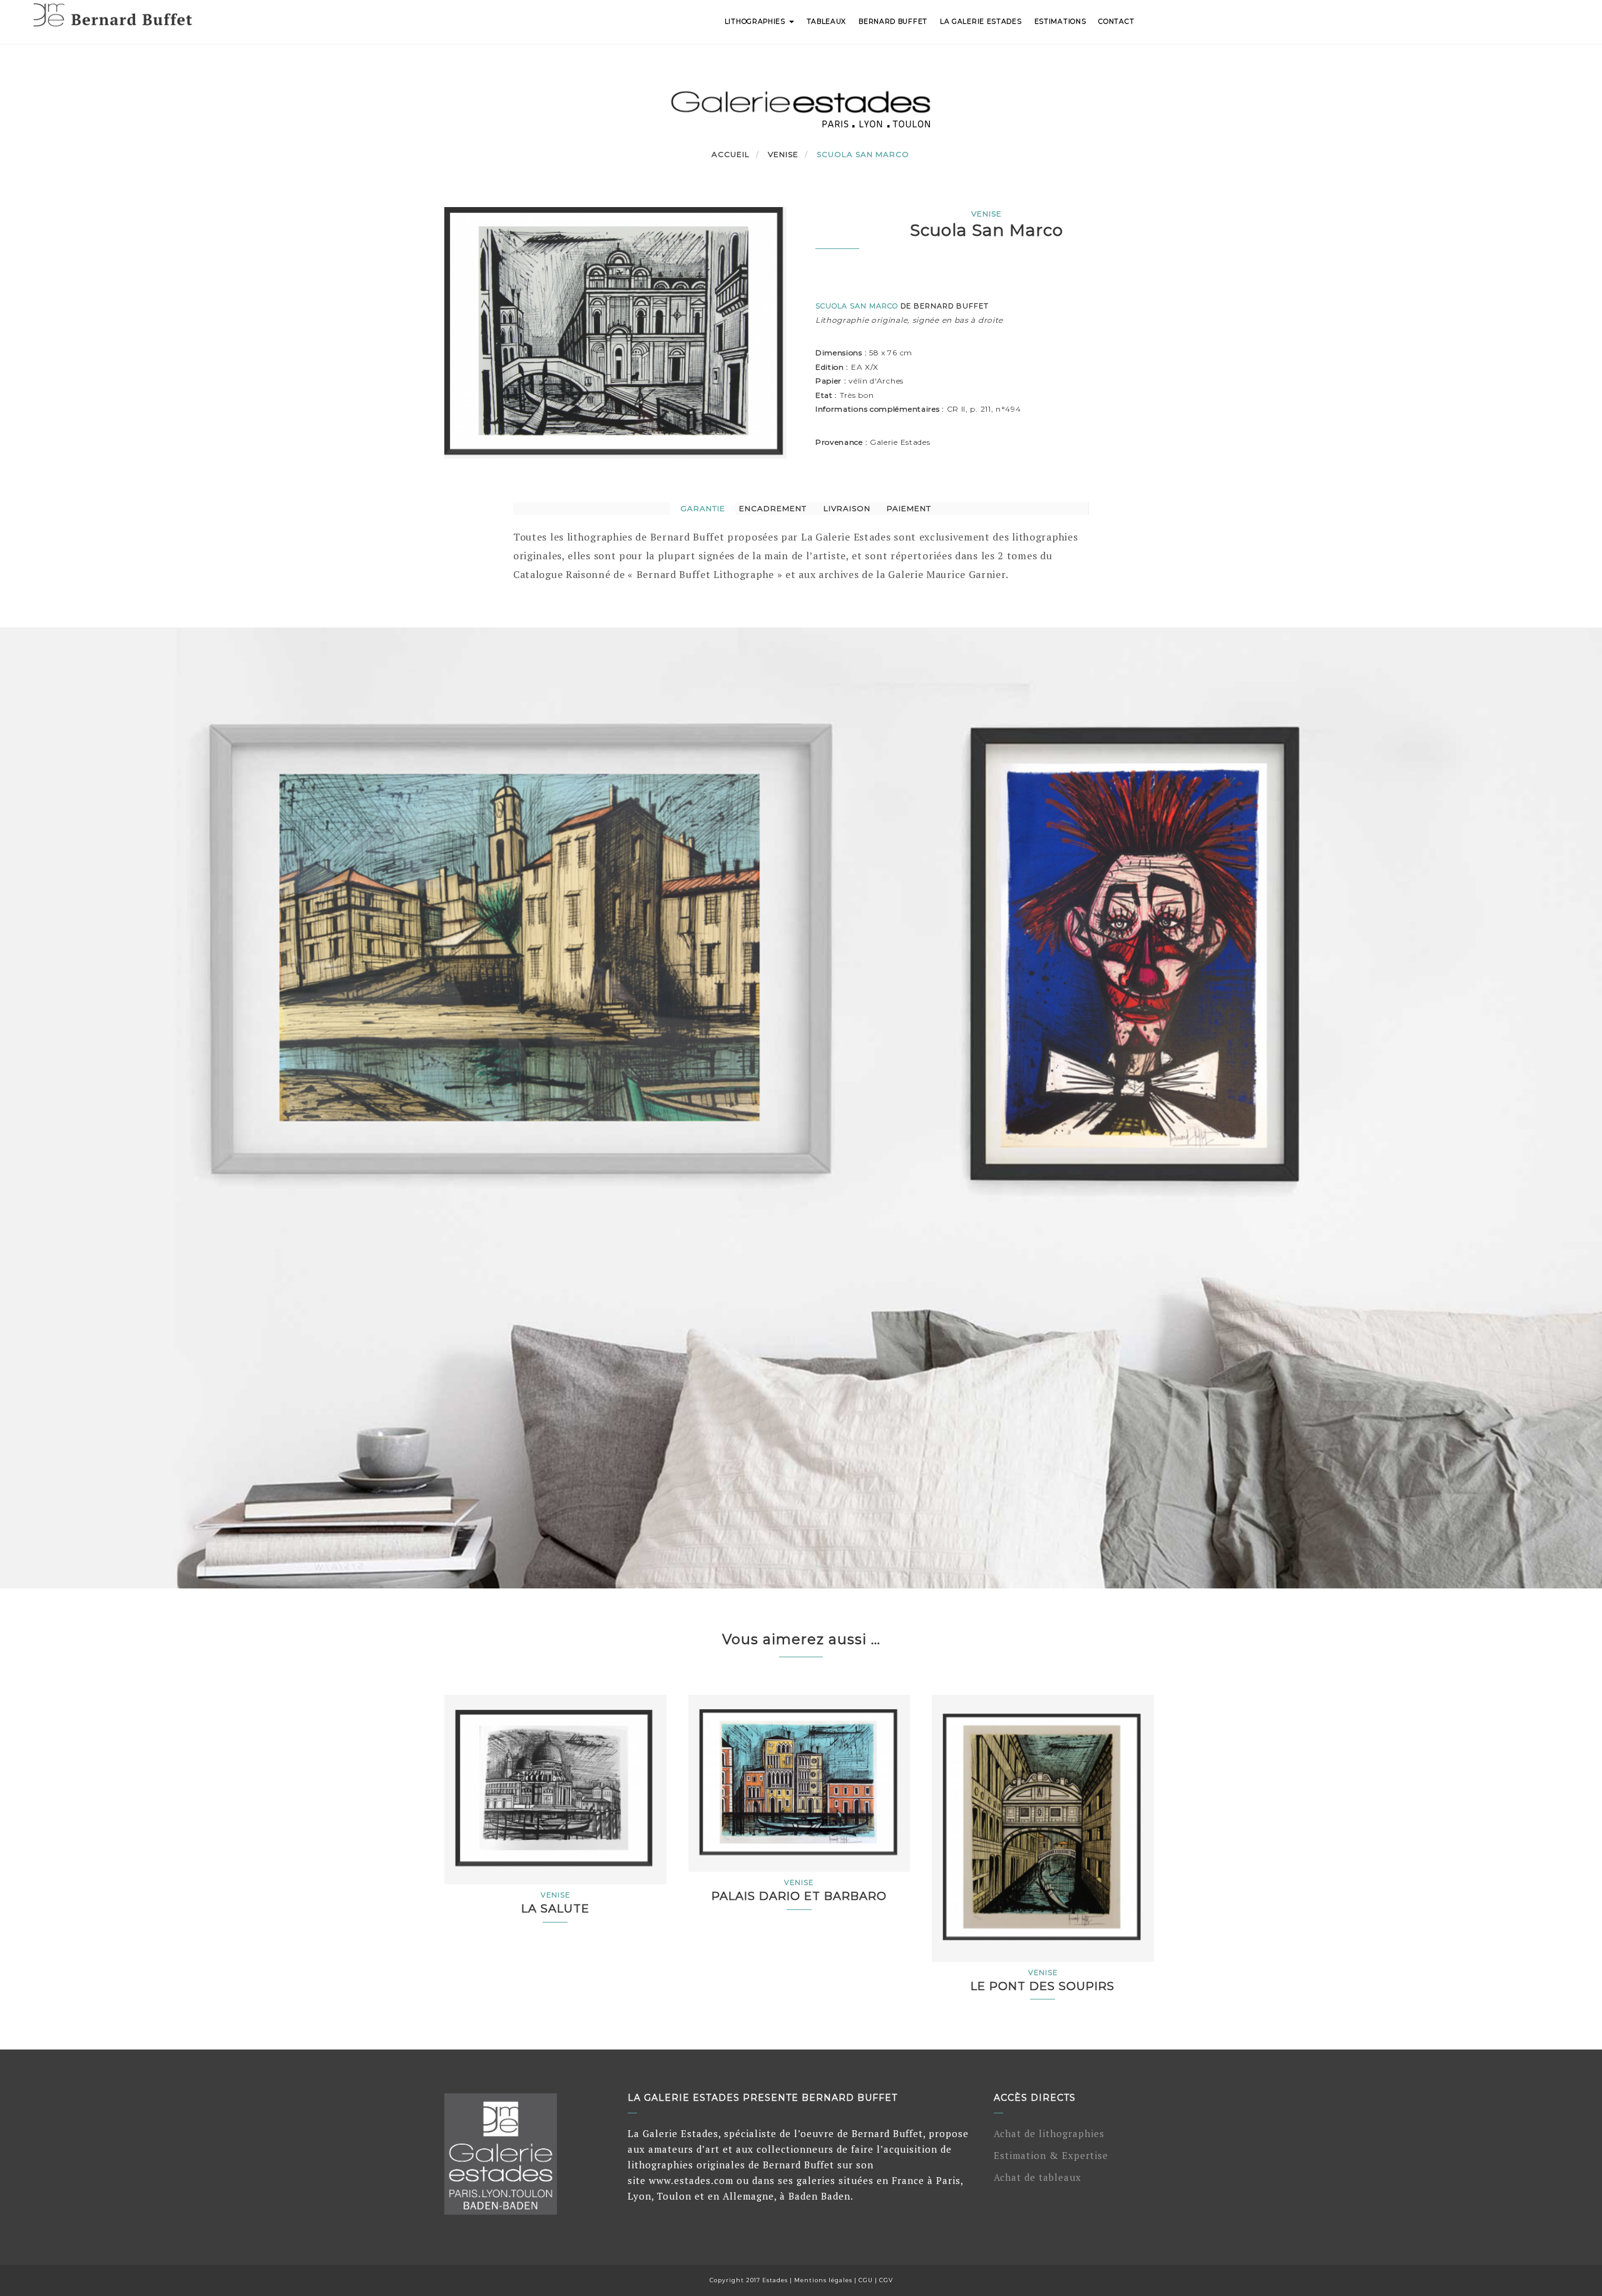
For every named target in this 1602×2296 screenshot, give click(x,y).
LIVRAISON (847, 508)
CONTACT (1116, 22)
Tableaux (827, 22)
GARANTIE (703, 508)
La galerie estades (981, 22)
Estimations (1060, 22)
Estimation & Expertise (1051, 2155)
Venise (783, 154)
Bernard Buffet (893, 22)
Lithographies (756, 22)
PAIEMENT (909, 508)
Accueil (731, 154)
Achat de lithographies (1049, 2133)
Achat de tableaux (1038, 2177)
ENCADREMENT (773, 508)
